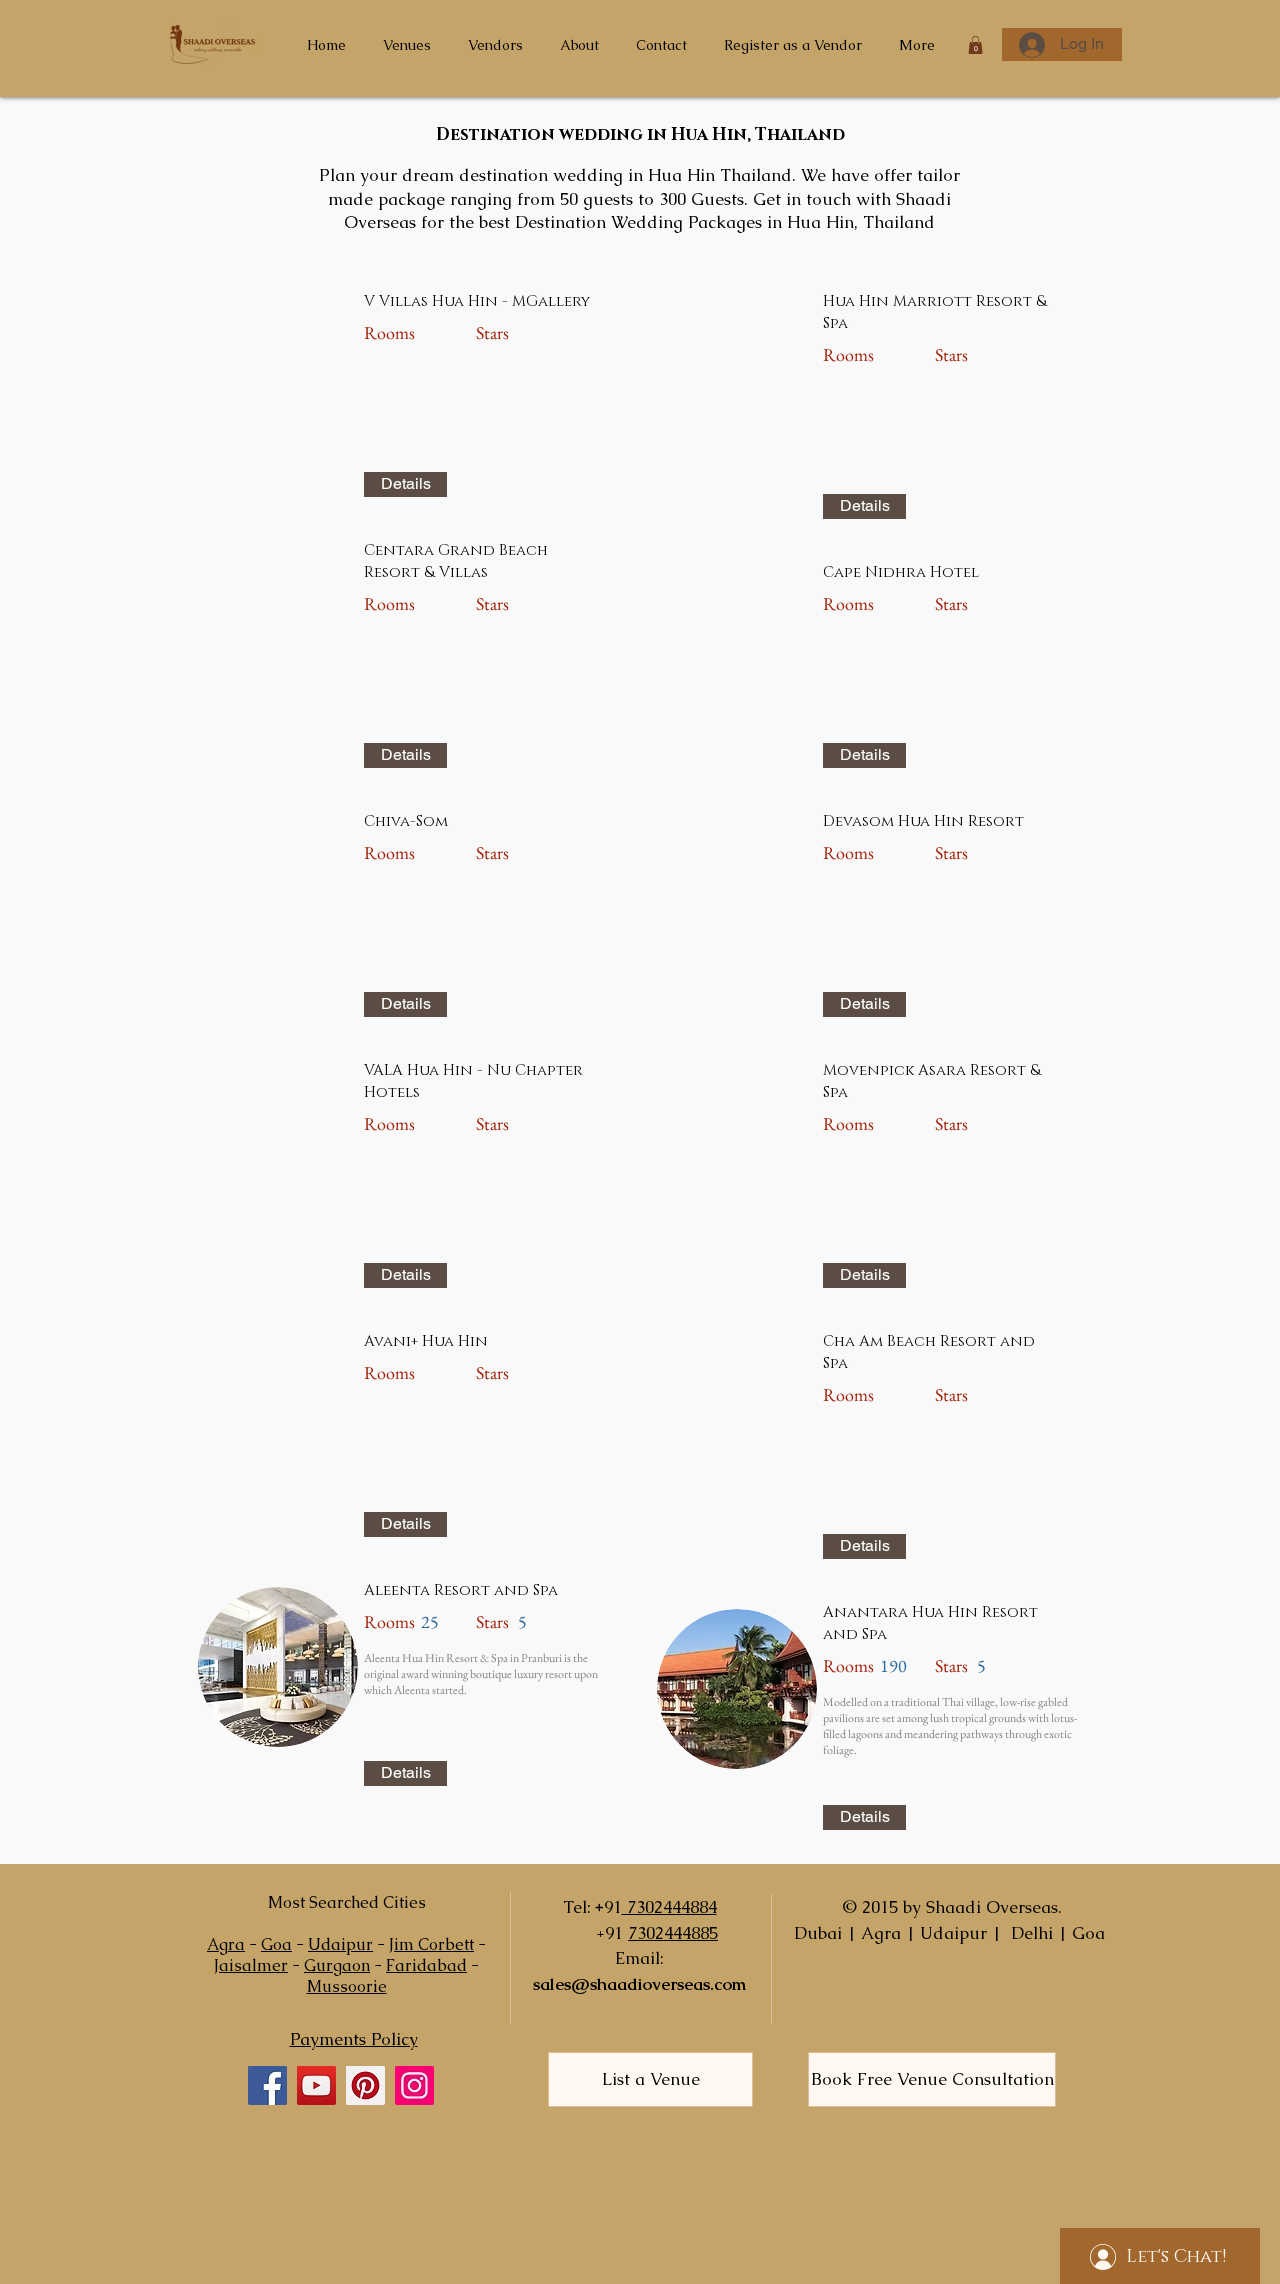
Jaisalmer (251, 1965)
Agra (226, 1944)
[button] (975, 45)
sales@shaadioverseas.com (639, 1984)
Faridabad (426, 1965)
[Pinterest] (365, 2085)
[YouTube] (316, 2085)
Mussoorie (347, 1986)
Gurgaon (337, 1965)
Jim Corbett (431, 1944)
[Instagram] (414, 2085)
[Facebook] (267, 2085)
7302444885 (673, 1933)
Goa (276, 1944)
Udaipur (340, 1944)
